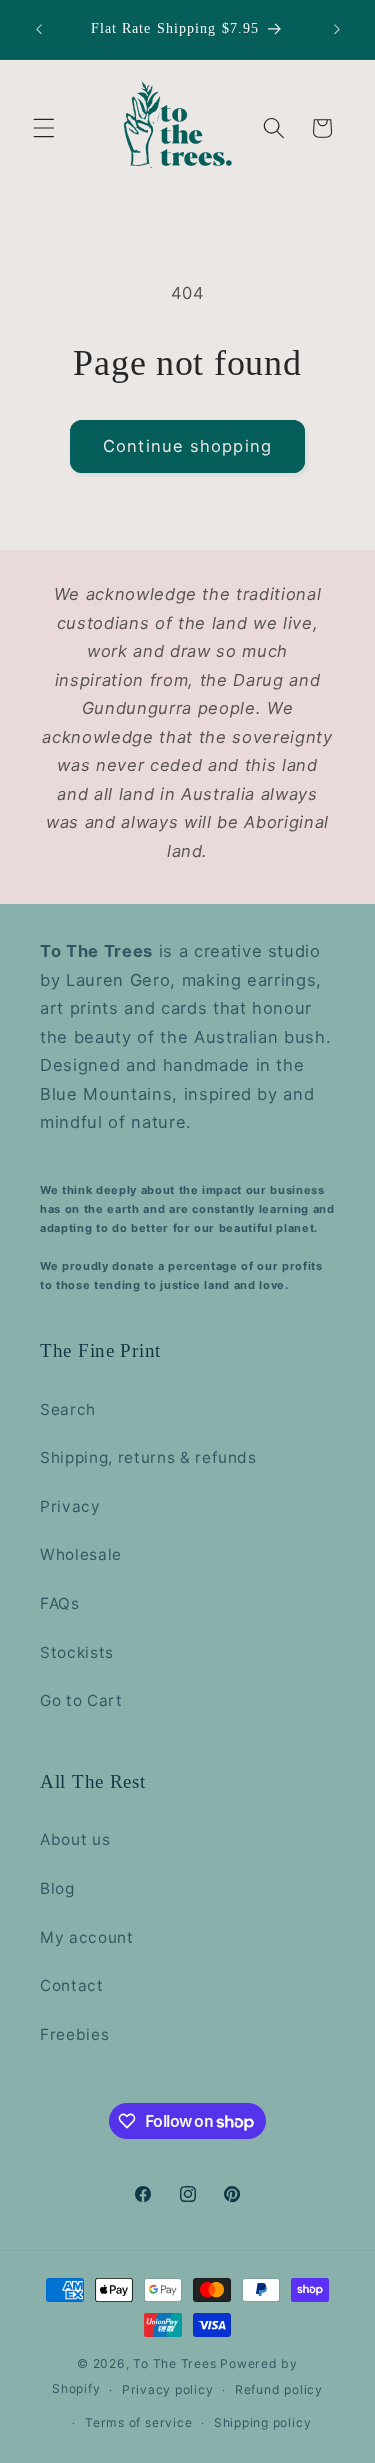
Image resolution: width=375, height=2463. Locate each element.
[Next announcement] (337, 29)
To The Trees (174, 2363)
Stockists (77, 1652)
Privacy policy (168, 2389)
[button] (44, 128)
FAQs (60, 1603)
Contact (72, 1985)
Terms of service (138, 2422)
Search (68, 1409)
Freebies (74, 2034)
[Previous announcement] (39, 29)
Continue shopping (187, 446)
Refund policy (279, 2389)
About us (75, 1839)
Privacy (70, 1506)
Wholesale (81, 1554)
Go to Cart (81, 1700)
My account (87, 1937)
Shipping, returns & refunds (148, 1457)
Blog (57, 1888)
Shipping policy (263, 2422)
